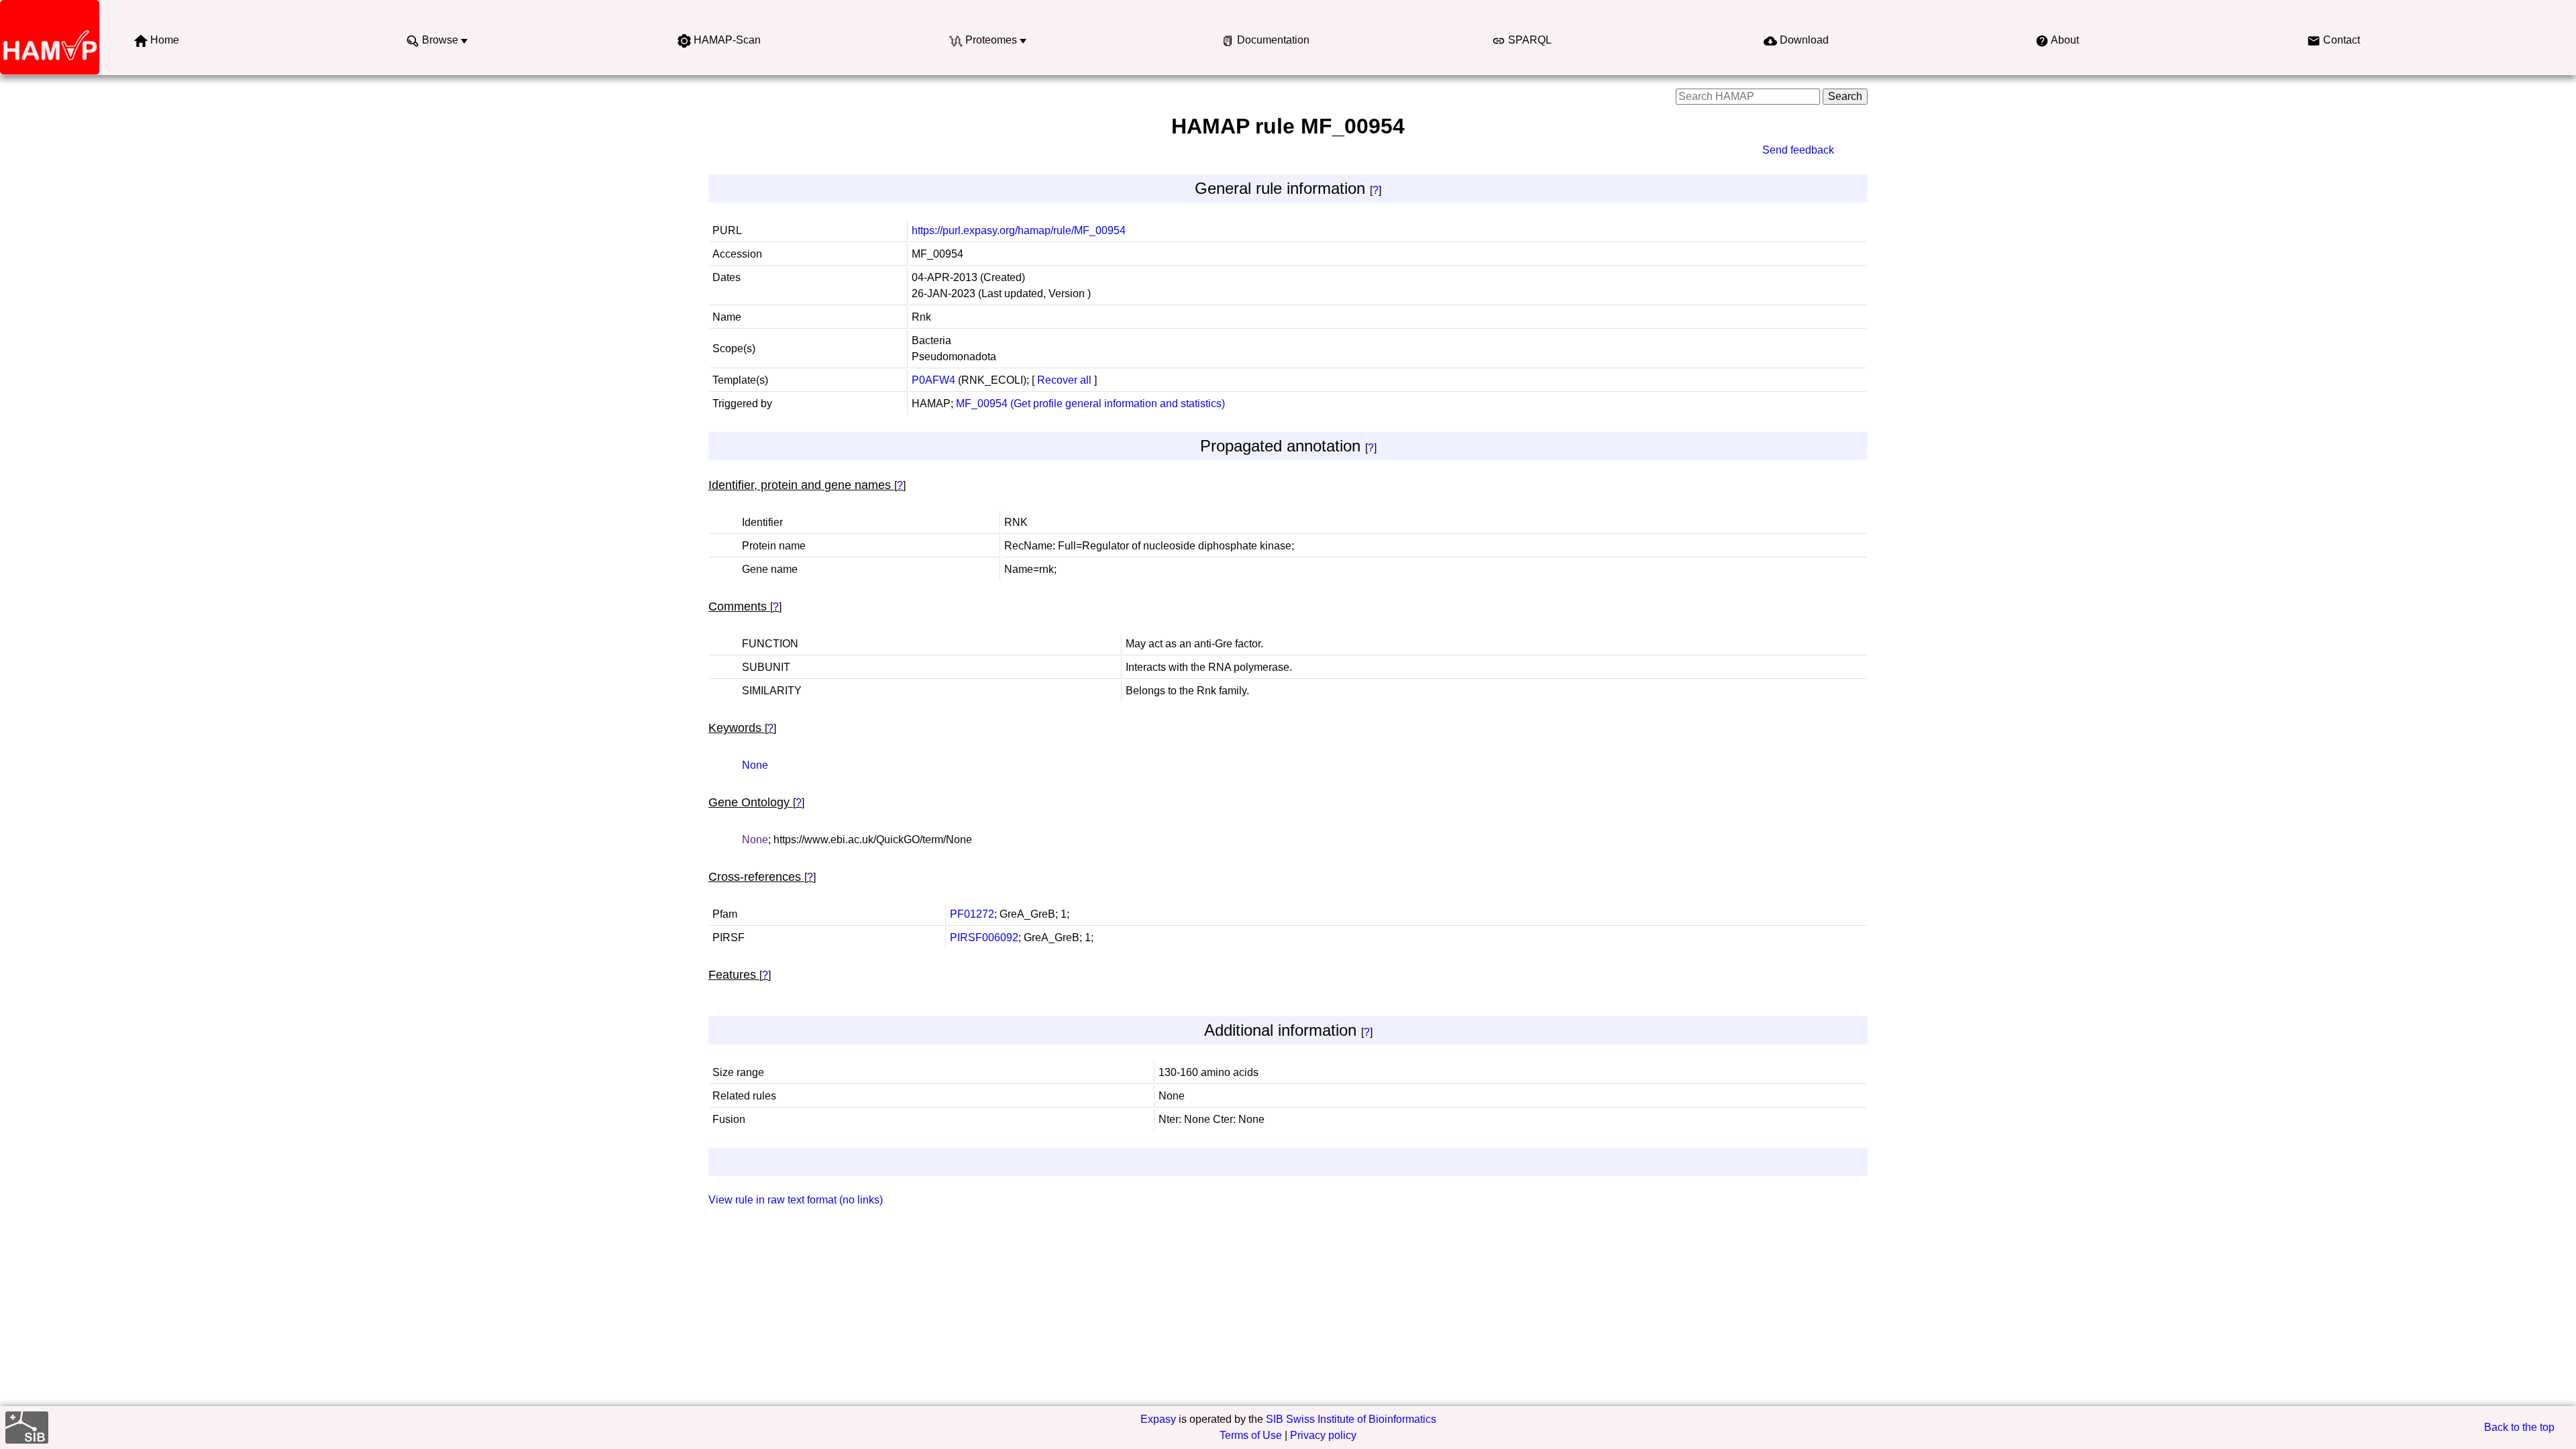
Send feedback (1798, 150)
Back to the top (2519, 1427)
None (755, 765)
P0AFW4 (933, 380)
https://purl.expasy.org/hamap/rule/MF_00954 (1019, 230)
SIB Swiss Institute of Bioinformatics (1351, 1419)
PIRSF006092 (984, 937)
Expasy (1158, 1419)
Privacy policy (1323, 1435)
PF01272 (972, 914)
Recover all (1064, 380)
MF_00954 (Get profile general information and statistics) (1090, 404)
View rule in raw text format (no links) (796, 1200)
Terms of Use (1251, 1435)
